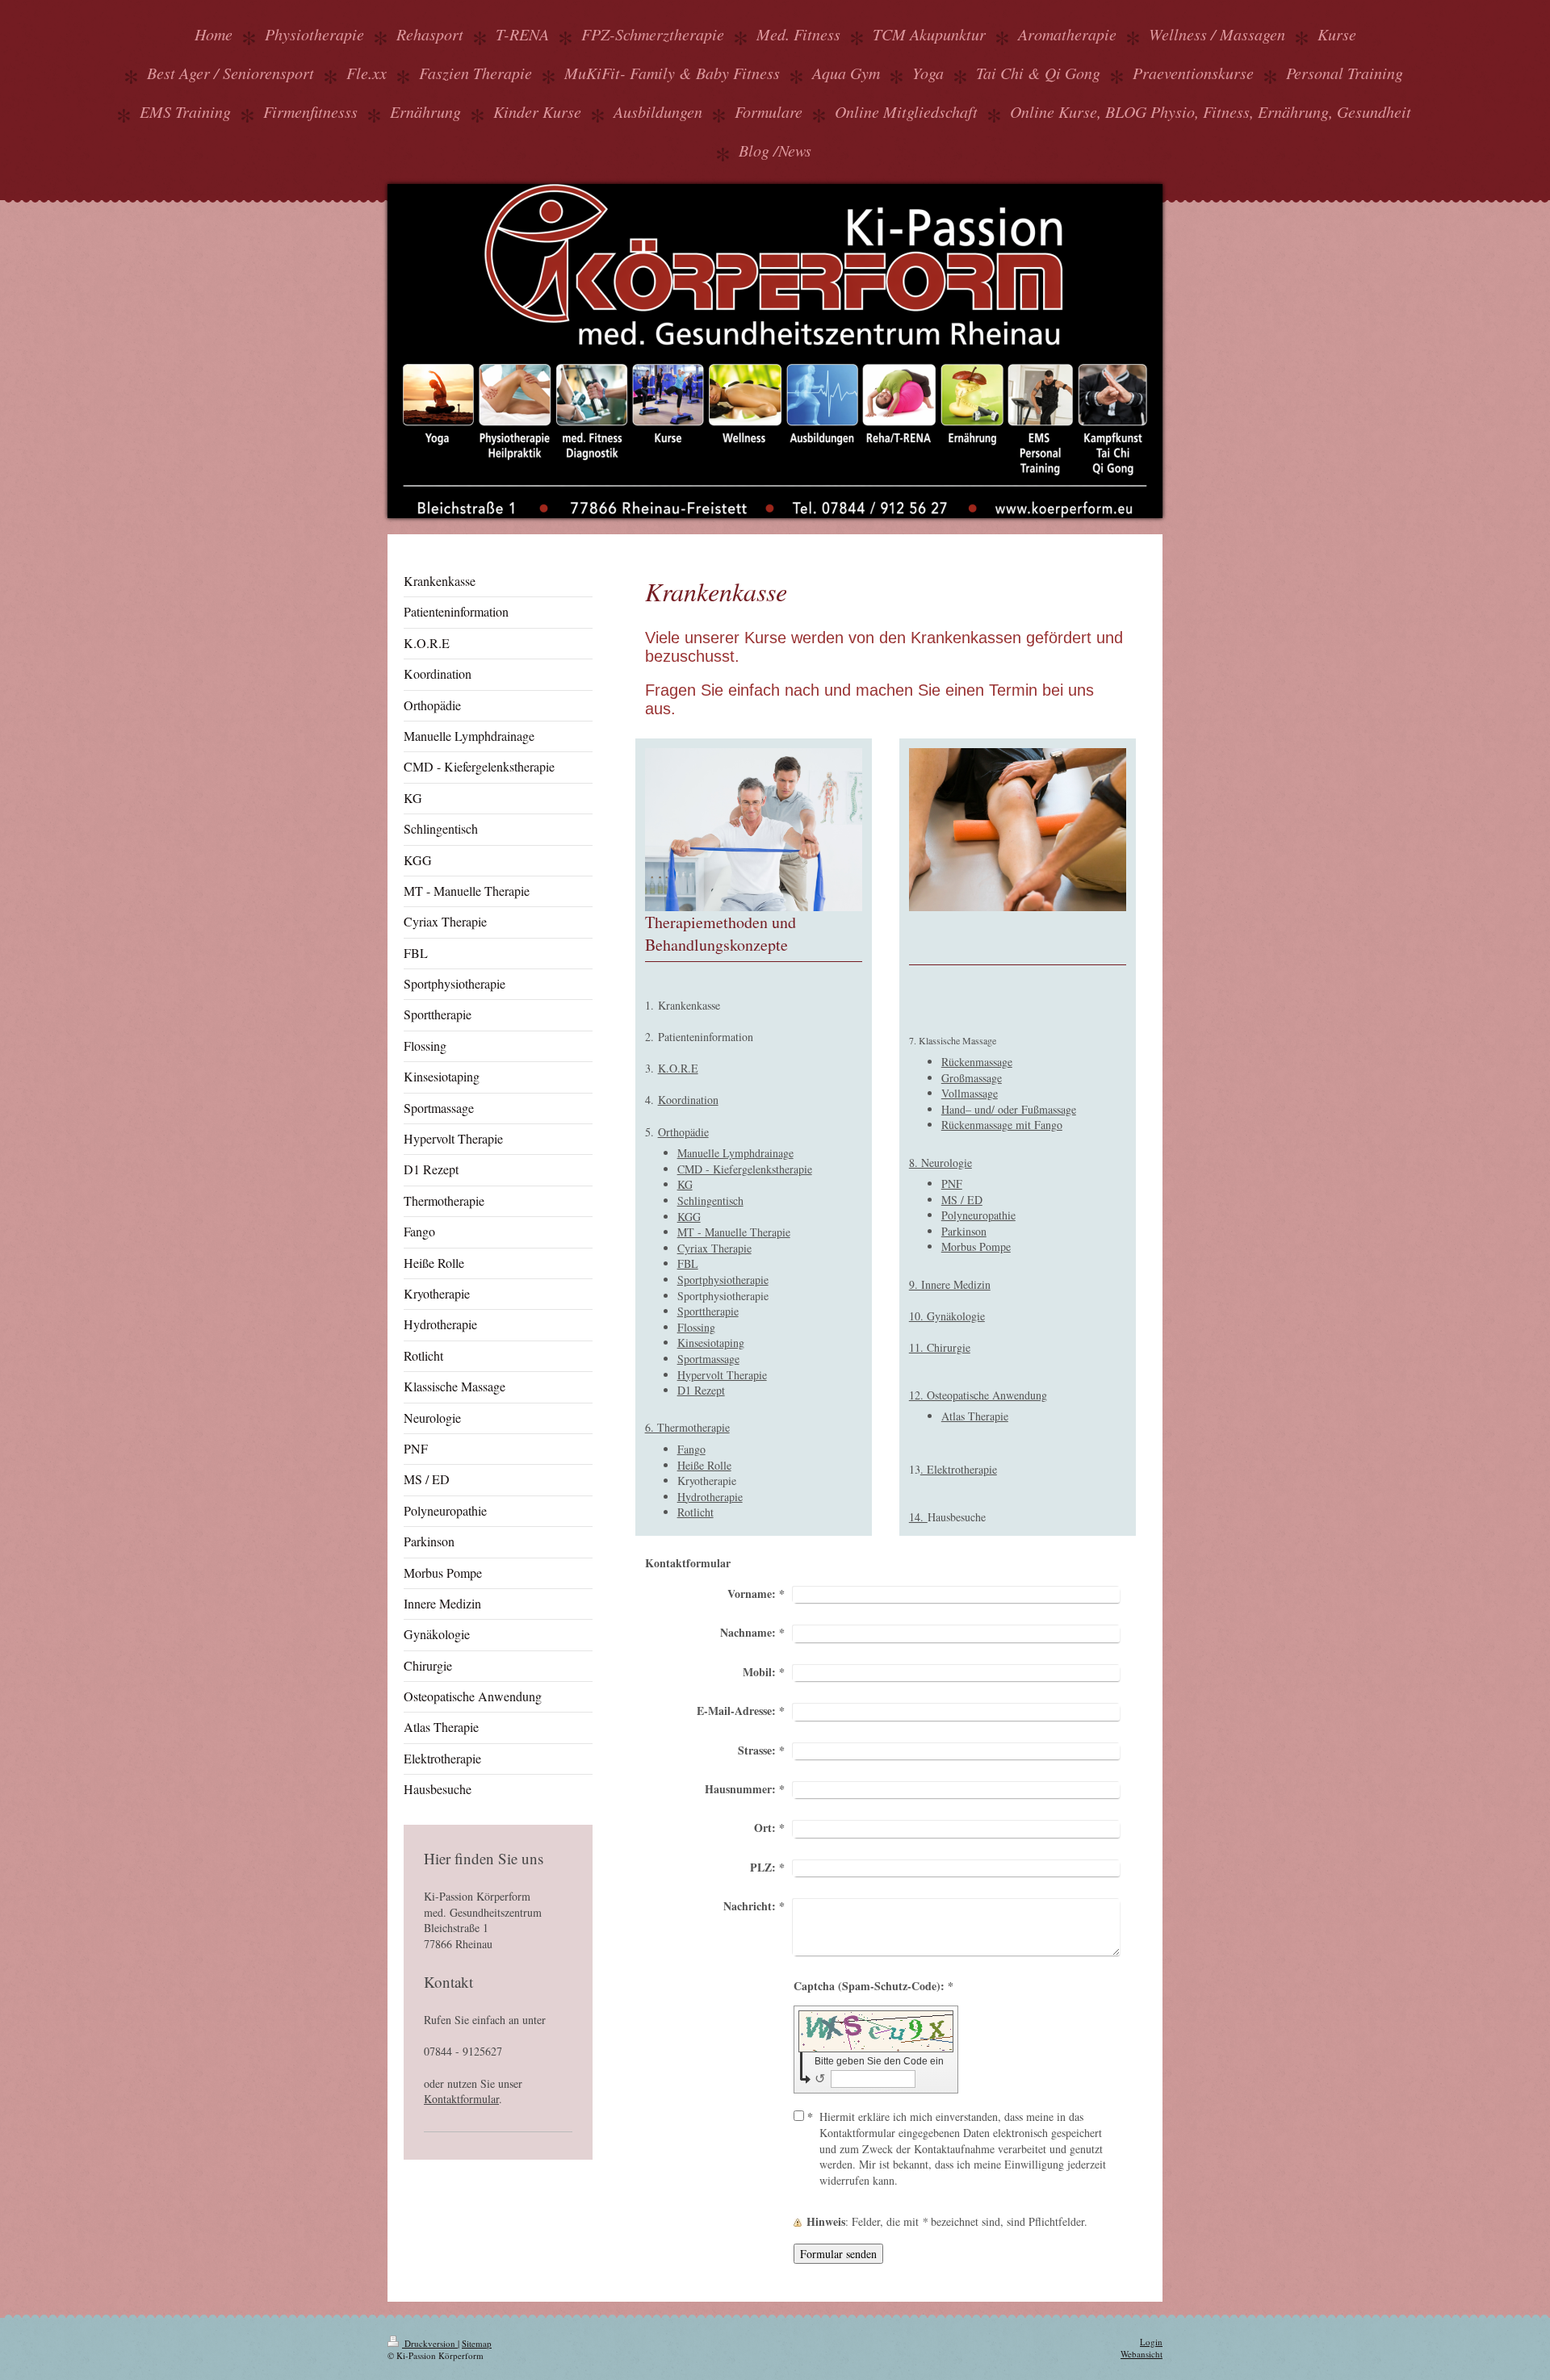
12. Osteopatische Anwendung (978, 1395)
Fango (691, 1449)
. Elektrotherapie (959, 1469)
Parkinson (964, 1231)
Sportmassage (708, 1359)
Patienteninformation (706, 1037)
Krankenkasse (689, 1005)
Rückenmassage (977, 1062)
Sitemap (477, 2343)
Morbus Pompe (976, 1246)
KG (685, 1184)
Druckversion (430, 2343)
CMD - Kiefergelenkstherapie (745, 1169)
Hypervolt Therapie (722, 1375)
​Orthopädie (683, 1132)
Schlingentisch (710, 1200)
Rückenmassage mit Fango (1002, 1125)
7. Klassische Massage (953, 1040)
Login (1151, 2342)
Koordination (688, 1100)
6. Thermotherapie (687, 1427)
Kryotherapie (707, 1481)
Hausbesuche (957, 1517)
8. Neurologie (940, 1163)
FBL (688, 1263)
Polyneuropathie (978, 1215)
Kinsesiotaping (711, 1343)
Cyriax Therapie (714, 1248)
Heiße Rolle (704, 1465)
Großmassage (972, 1078)
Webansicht (1142, 2354)
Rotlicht (695, 1512)
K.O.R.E (678, 1068)
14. (918, 1517)
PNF (952, 1184)
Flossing (696, 1327)
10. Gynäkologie (947, 1316)
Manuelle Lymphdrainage (735, 1153)
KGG (689, 1217)
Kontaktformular (461, 2099)
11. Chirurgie (940, 1347)
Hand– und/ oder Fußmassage (1009, 1109)
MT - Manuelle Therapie (734, 1232)
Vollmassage (970, 1093)
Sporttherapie (708, 1311)
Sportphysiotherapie (723, 1280)
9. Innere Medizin (950, 1284)
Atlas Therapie (975, 1416)
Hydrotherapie (710, 1497)
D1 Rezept (701, 1390)
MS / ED (962, 1200)
